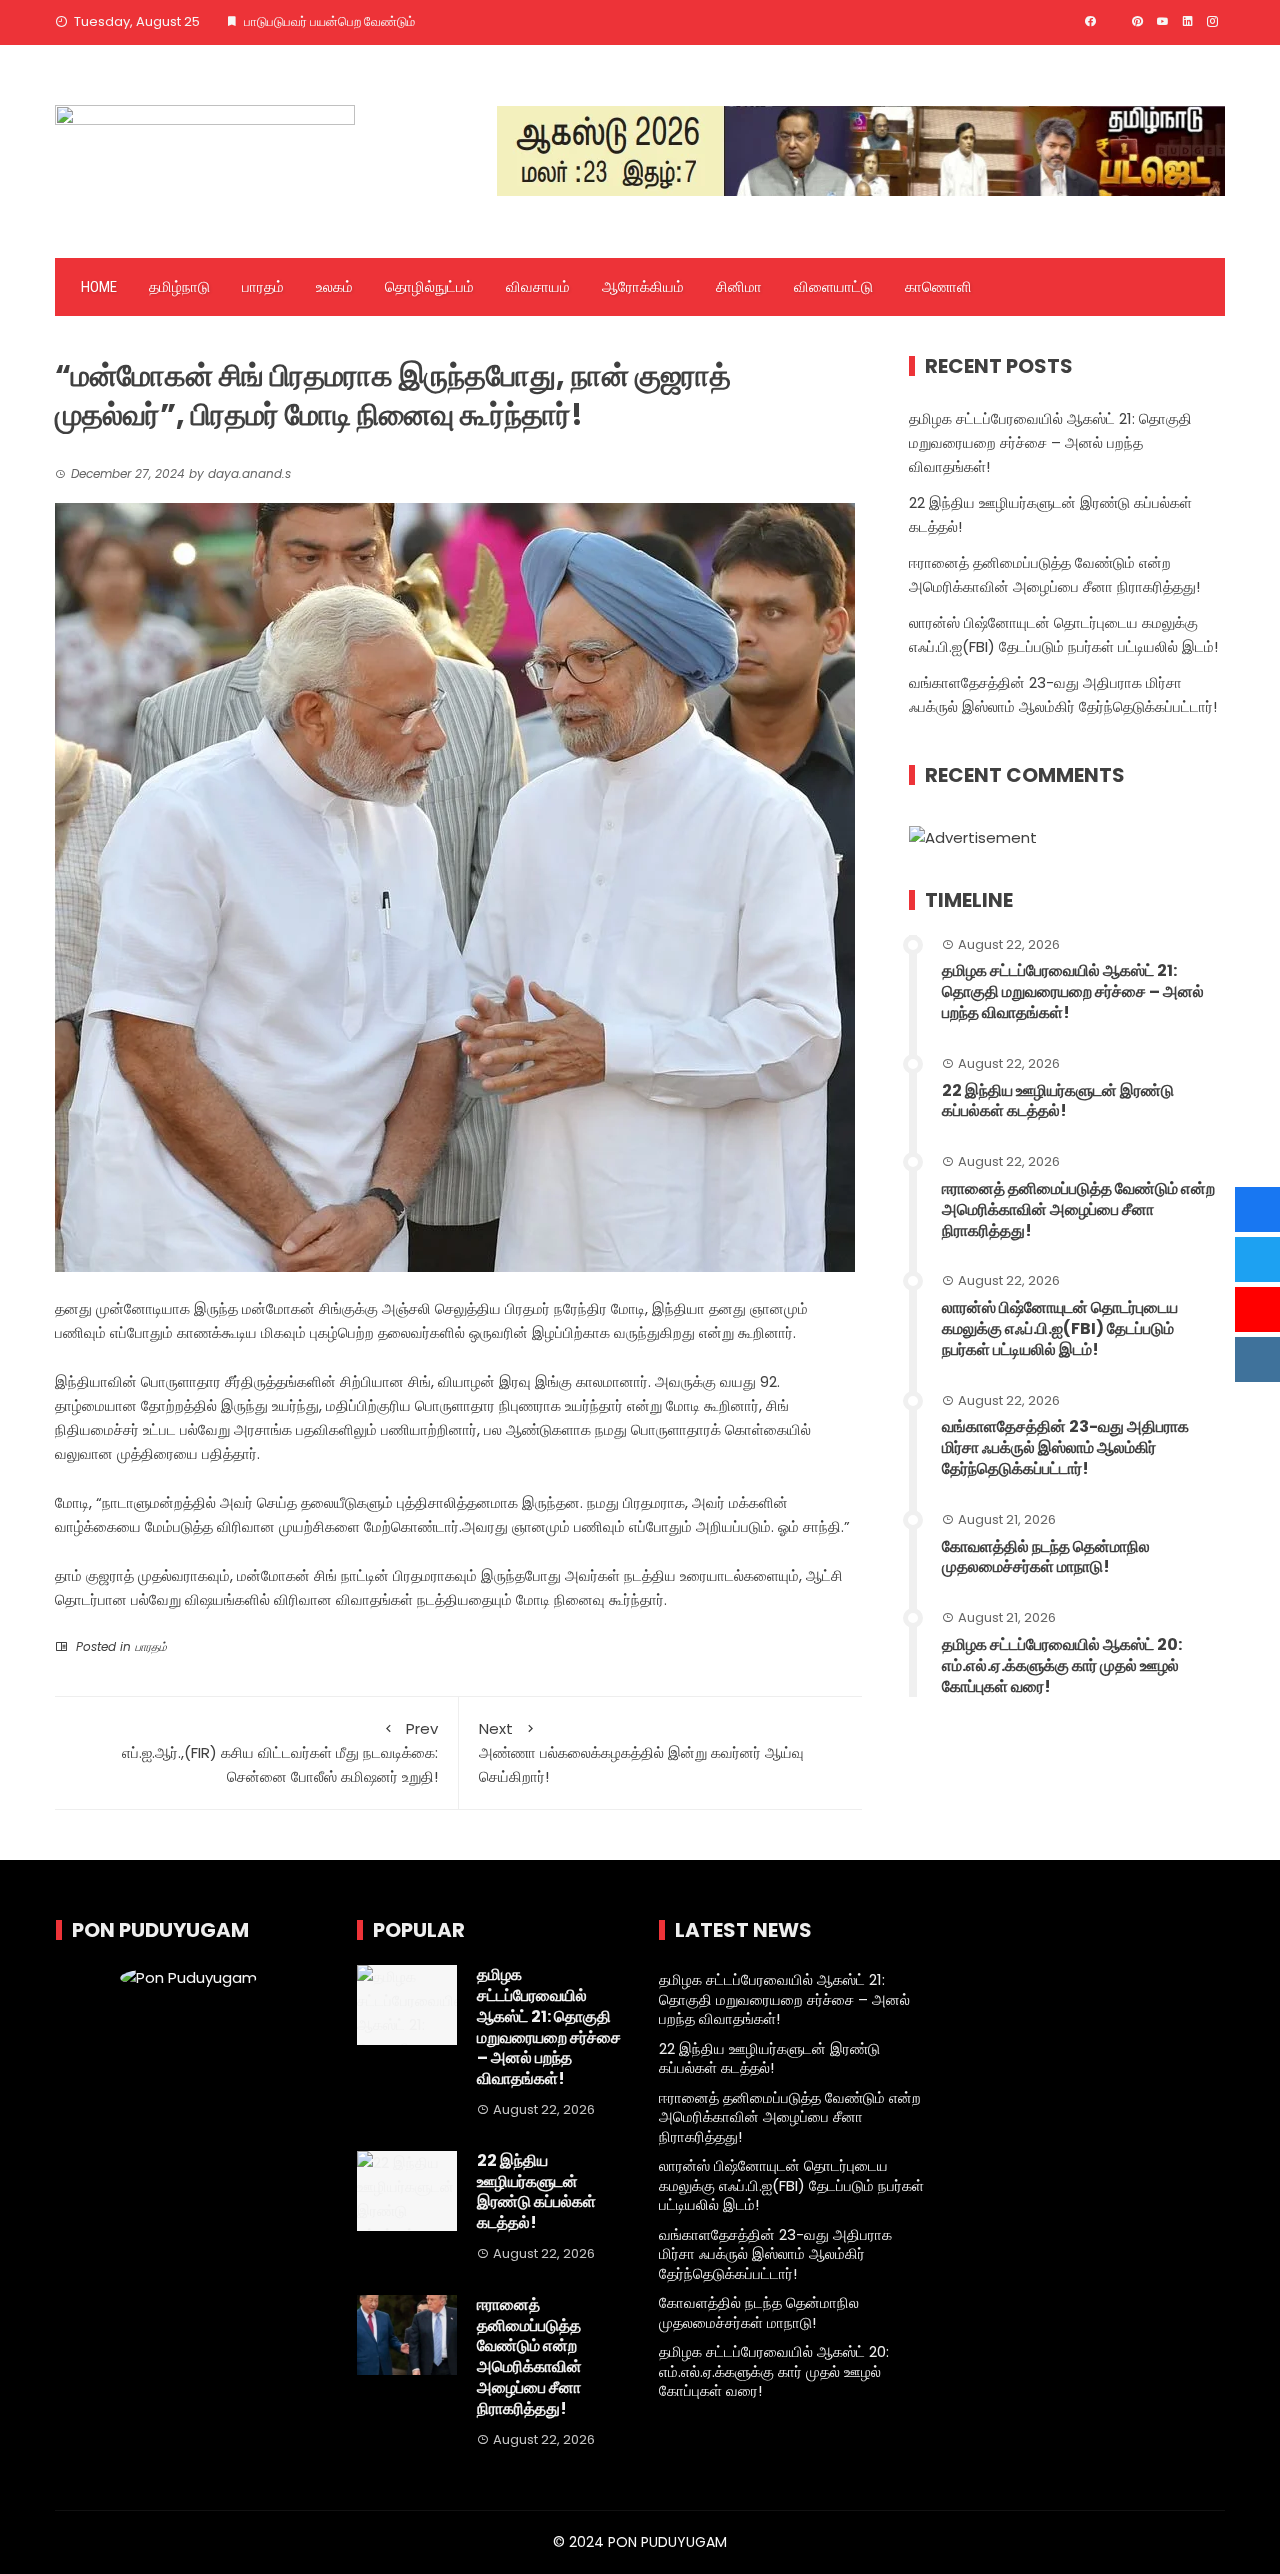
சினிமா (739, 287)
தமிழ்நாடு (179, 287)
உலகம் (334, 287)
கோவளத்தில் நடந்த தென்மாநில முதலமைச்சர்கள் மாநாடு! (1046, 1557)
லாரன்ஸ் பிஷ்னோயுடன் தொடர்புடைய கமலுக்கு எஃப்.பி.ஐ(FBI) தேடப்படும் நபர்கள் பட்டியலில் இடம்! (1060, 1328)
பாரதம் (263, 287)
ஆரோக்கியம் (643, 287)
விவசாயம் (538, 287)
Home (99, 287)
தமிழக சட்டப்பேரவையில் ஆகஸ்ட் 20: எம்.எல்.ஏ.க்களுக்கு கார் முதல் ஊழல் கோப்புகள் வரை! (1062, 1665)
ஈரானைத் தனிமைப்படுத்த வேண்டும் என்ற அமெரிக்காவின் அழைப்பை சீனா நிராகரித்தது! (1078, 1209)
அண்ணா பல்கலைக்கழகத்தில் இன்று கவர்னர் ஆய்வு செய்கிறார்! (641, 1752)
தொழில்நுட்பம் (429, 287)
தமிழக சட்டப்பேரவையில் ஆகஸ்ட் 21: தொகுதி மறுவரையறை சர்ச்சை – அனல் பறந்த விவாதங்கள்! (1050, 442)
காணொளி (938, 287)
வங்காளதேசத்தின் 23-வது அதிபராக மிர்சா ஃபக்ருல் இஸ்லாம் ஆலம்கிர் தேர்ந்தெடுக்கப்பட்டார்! (1065, 1447)
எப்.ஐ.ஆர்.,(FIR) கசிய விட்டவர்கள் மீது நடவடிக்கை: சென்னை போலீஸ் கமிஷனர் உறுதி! (280, 1752)
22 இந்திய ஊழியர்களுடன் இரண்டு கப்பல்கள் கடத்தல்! (1058, 1101)
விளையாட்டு (833, 287)
